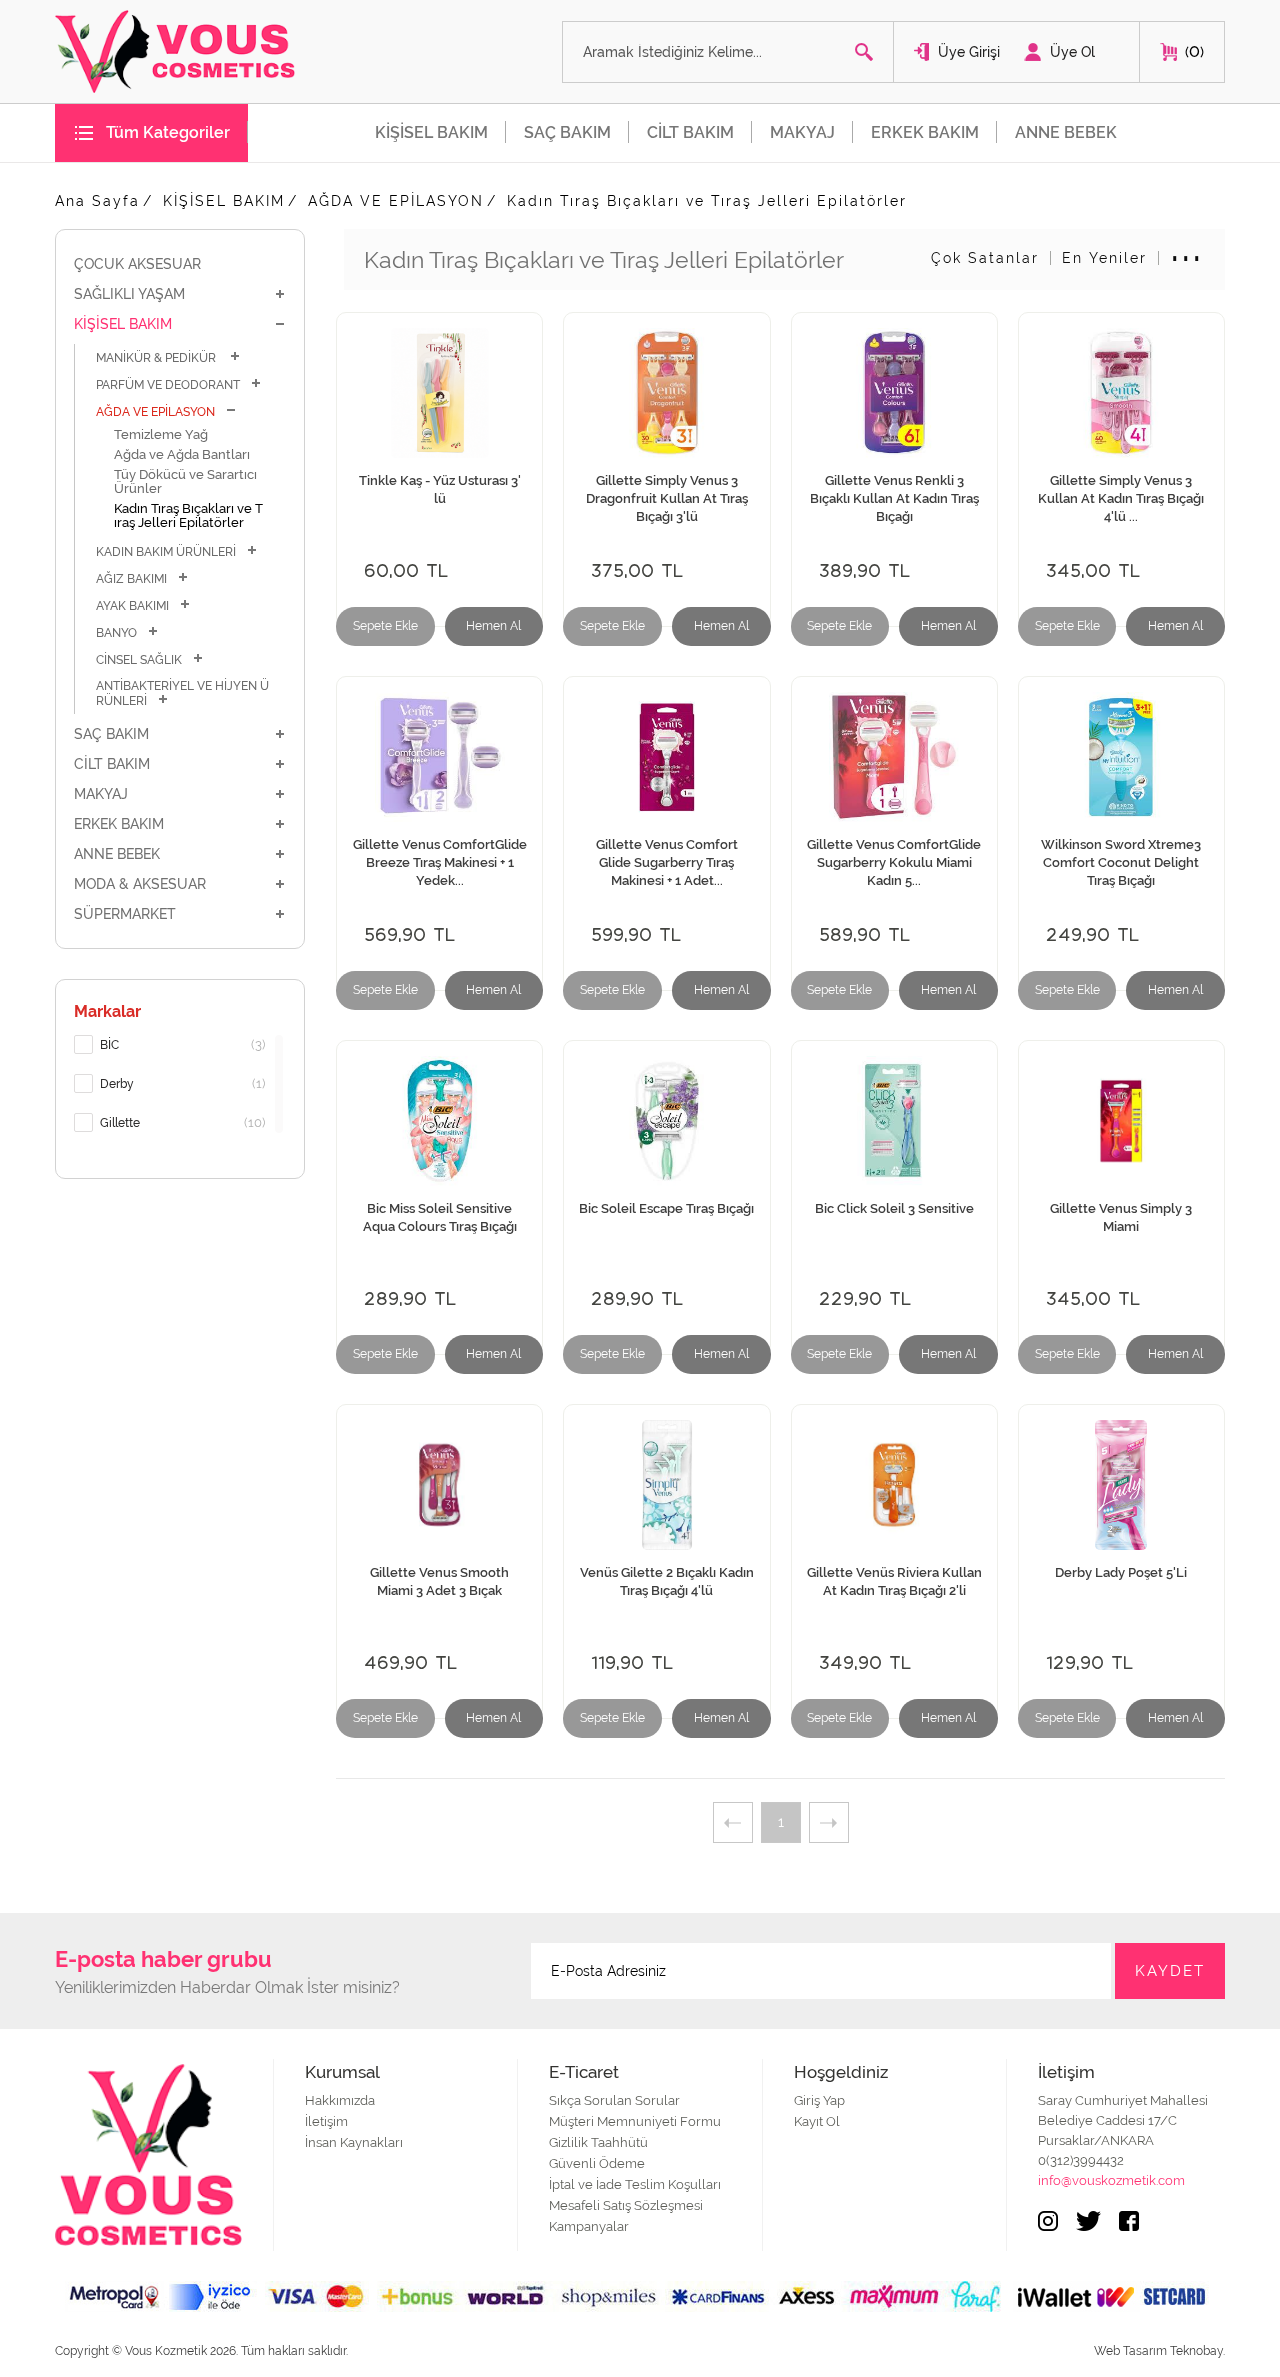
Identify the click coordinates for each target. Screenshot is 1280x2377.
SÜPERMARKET (125, 914)
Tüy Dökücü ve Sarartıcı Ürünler (185, 481)
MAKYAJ (802, 132)
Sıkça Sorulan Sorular (614, 2100)
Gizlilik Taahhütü (598, 2142)
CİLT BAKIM (690, 132)
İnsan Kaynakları (354, 2142)
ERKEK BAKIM (925, 132)
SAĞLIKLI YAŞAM (129, 294)
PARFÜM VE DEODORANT (168, 385)
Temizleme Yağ (161, 434)
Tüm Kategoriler (168, 132)
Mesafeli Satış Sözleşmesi (626, 2205)
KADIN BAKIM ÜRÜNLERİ (166, 552)
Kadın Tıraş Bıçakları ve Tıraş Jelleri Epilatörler (707, 201)
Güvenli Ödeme (597, 2163)
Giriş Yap (819, 2100)
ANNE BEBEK (1066, 132)
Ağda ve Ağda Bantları (182, 454)
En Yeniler (1104, 258)
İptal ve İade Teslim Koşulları (635, 2184)
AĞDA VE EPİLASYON (396, 201)
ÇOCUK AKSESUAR (137, 264)
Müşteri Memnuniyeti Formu (635, 2121)
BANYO (116, 633)
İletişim (326, 2121)
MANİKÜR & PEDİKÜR (157, 358)
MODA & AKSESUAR (140, 884)
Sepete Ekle (385, 626)
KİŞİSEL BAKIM (431, 132)
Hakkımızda (340, 2100)
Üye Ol (1072, 52)
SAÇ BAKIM (567, 132)
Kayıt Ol (817, 2121)
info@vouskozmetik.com (1111, 2180)
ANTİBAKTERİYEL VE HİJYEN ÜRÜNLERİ (182, 693)
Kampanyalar (589, 2226)
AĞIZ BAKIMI (131, 579)
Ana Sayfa (97, 201)
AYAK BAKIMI (132, 606)
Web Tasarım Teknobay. (1159, 2351)
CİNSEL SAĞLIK (139, 660)
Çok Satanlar (985, 258)
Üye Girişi (969, 52)
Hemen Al (493, 626)
